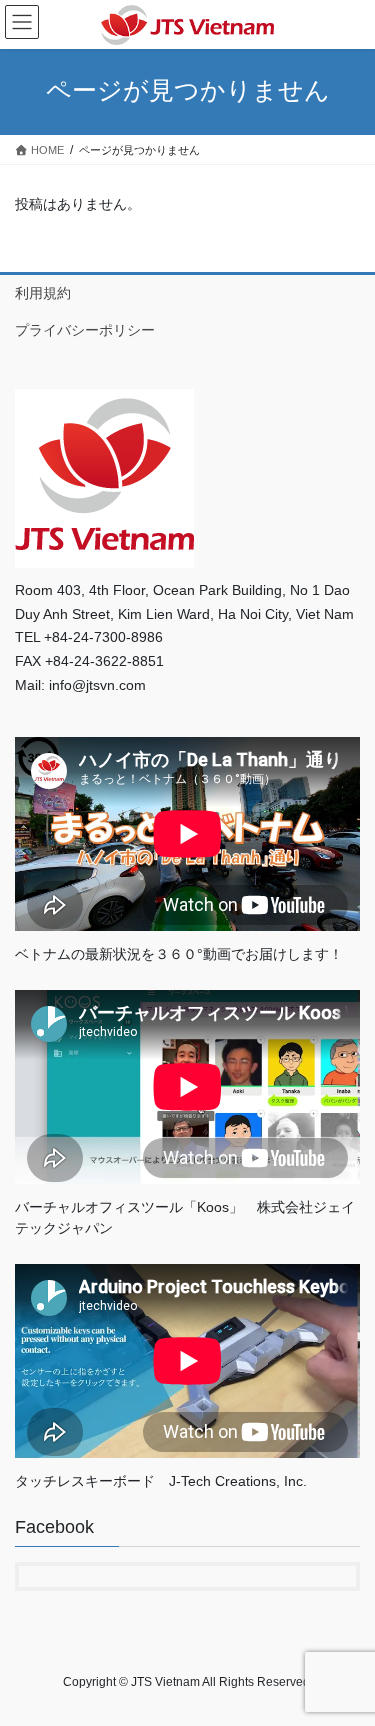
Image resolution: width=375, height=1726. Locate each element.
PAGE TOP (346, 1656)
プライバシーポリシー (85, 330)
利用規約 (43, 293)
